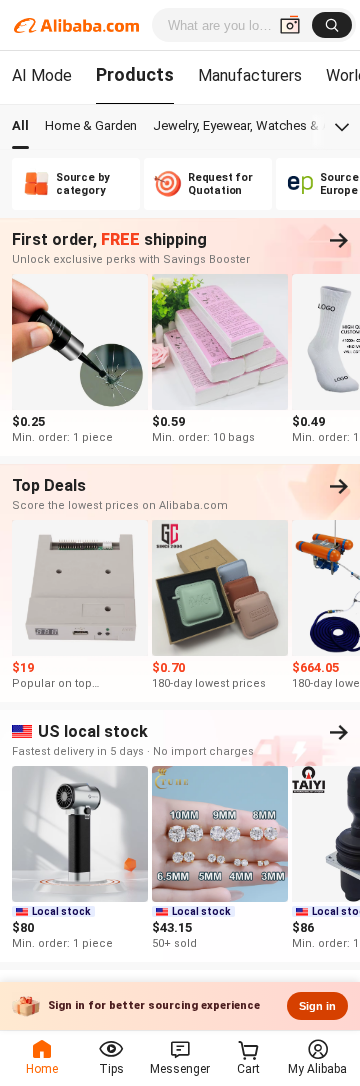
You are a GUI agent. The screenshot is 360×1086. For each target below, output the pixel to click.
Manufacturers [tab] (250, 75)
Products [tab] (135, 74)
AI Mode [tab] (42, 75)
